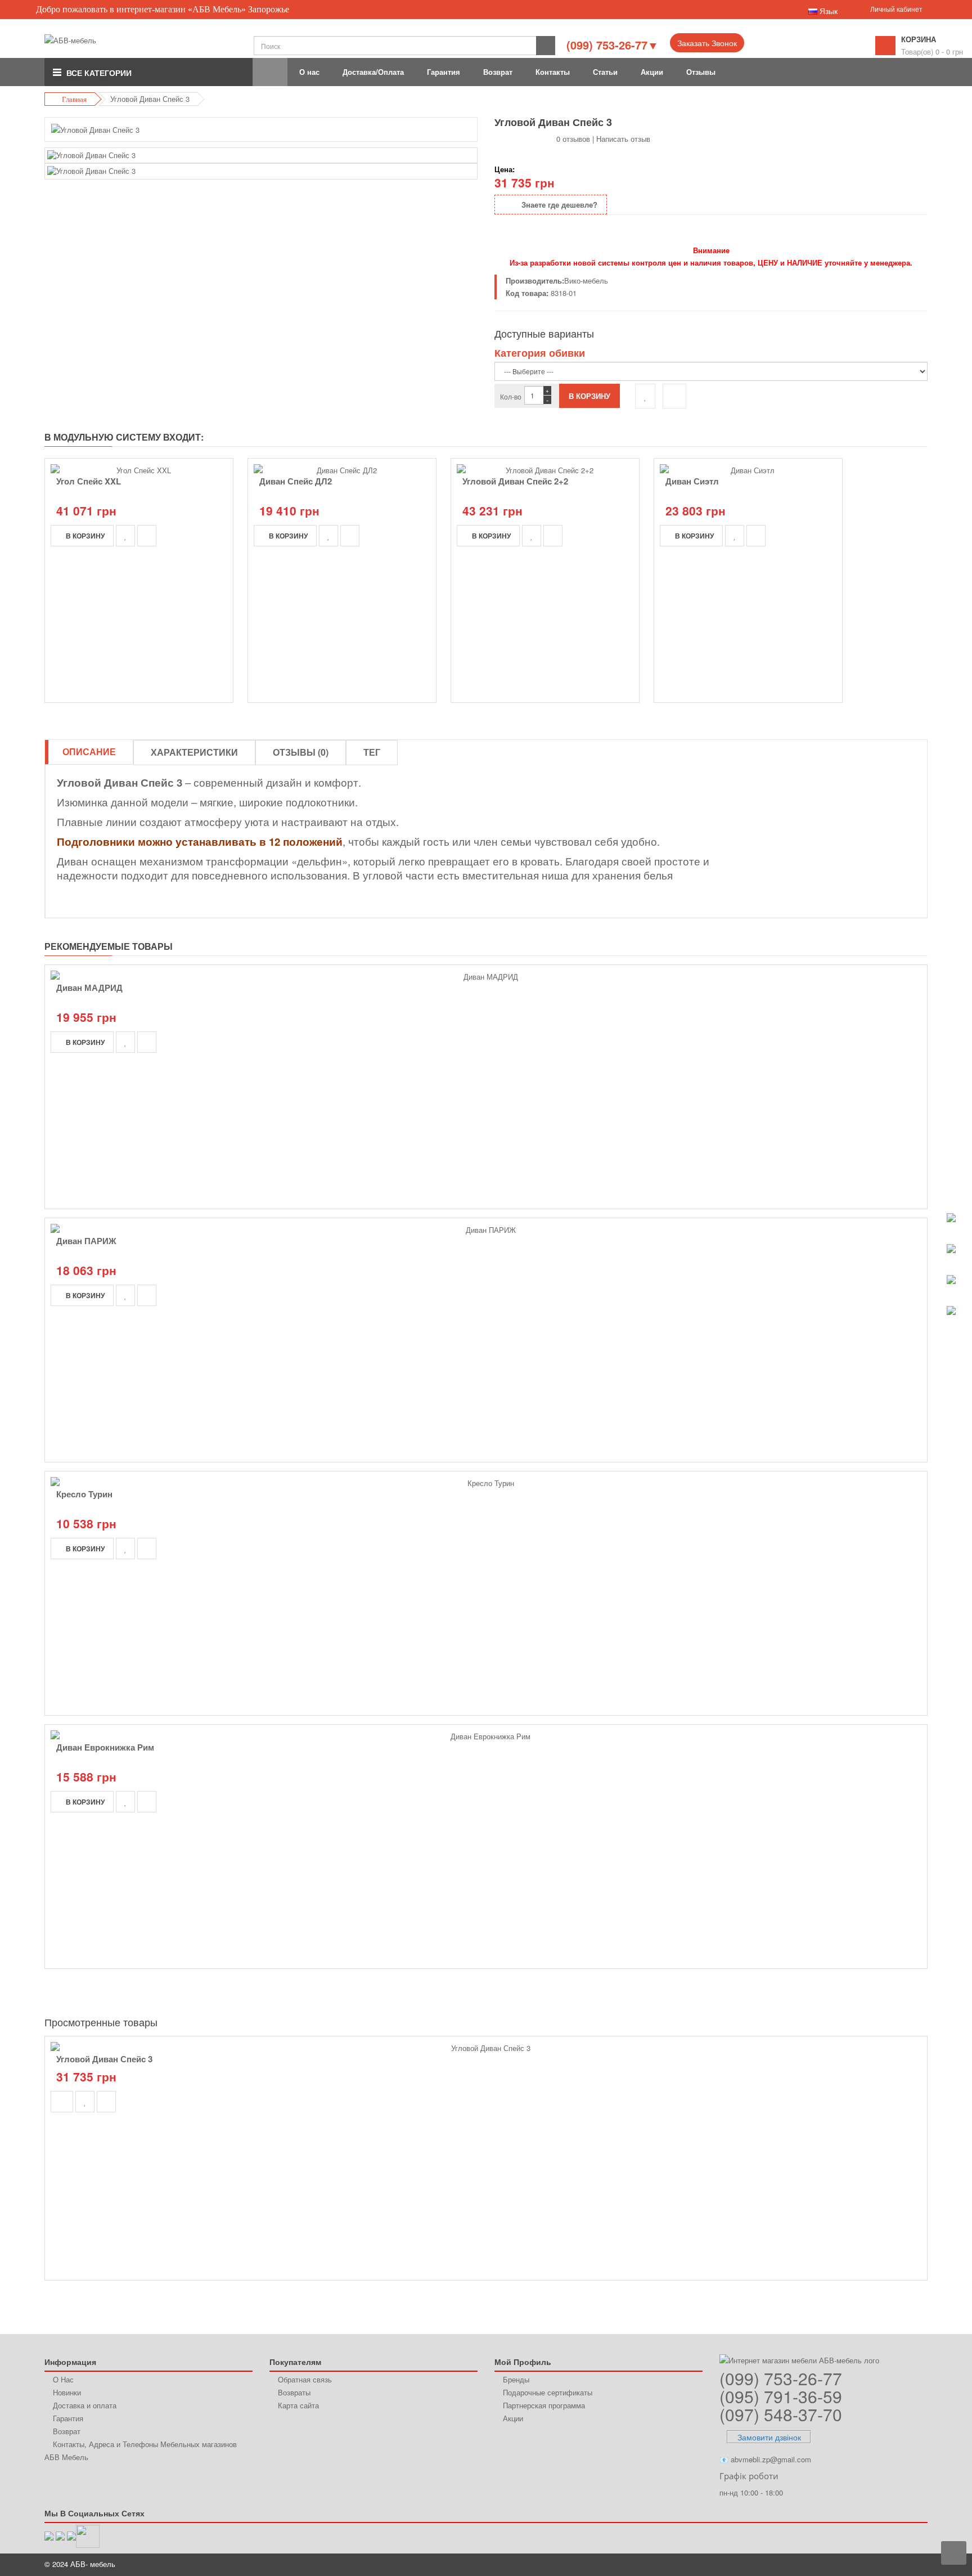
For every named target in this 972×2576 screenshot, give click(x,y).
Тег (372, 752)
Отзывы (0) (301, 752)
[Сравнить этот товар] (674, 396)
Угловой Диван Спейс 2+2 (515, 481)
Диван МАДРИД (89, 988)
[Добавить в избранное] (645, 396)
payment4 (877, 2565)
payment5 (897, 2565)
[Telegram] (60, 2535)
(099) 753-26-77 (781, 2378)
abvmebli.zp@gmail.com (771, 2459)
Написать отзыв (623, 139)
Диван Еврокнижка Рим (105, 1747)
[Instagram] (88, 2535)
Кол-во (511, 396)
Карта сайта (298, 2405)
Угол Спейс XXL (89, 481)
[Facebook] (71, 2535)
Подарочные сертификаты (548, 2392)
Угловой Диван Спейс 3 (104, 2059)
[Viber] (49, 2535)
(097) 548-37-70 (781, 2414)
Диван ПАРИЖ (86, 1241)
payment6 (917, 2565)
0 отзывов (573, 139)
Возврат (67, 2431)
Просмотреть (486, 2040)
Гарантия (68, 2418)
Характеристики (194, 752)
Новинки (67, 2392)
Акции (513, 2418)
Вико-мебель (586, 281)
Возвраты (294, 2392)
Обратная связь (305, 2379)
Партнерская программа (544, 2405)
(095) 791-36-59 (781, 2396)
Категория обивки (540, 353)
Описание (89, 751)
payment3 (855, 2565)
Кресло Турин (84, 1494)
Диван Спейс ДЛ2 (296, 481)
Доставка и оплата (85, 2405)
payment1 (813, 2565)
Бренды (516, 2379)
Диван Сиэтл (692, 481)
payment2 (834, 2565)
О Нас (63, 2379)
